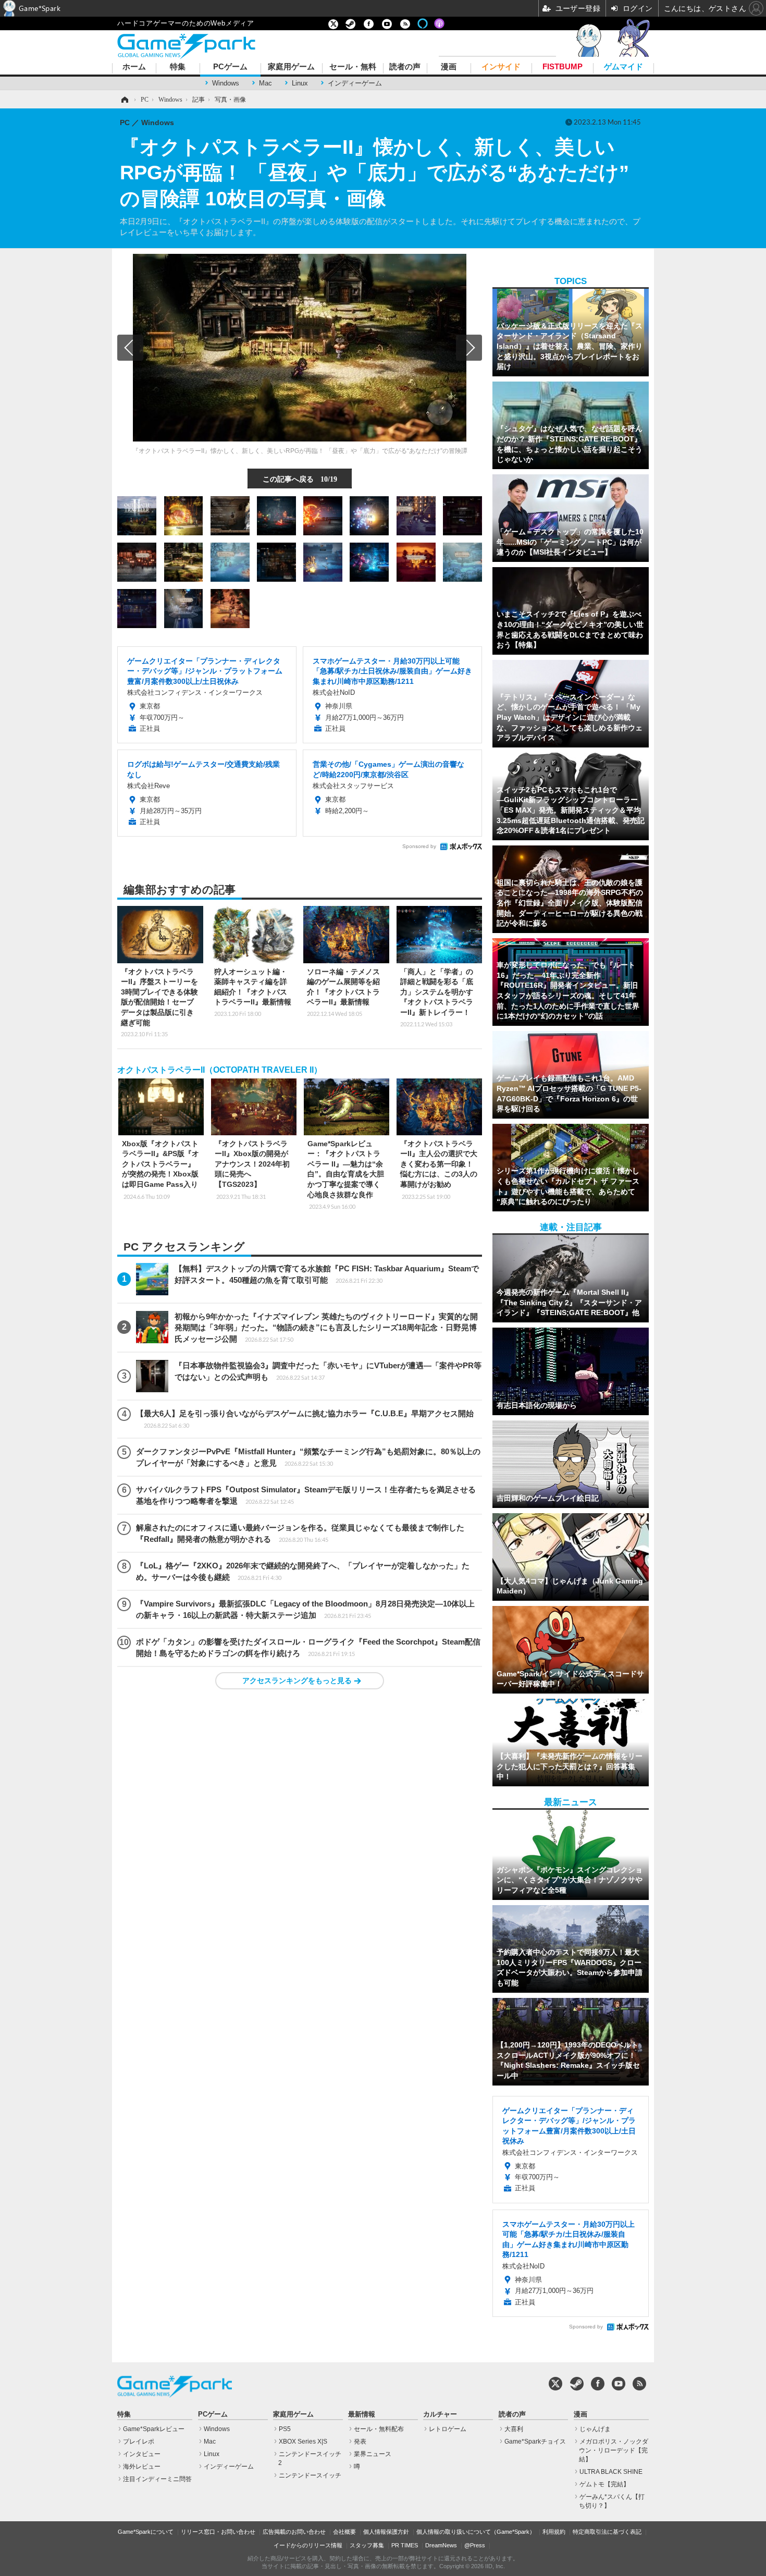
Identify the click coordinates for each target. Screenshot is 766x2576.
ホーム (134, 67)
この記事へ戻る (300, 479)
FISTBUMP (563, 67)
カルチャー (440, 2414)
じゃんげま (595, 2429)
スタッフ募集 (367, 2545)
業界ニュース (373, 2454)
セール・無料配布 (379, 2429)
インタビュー (142, 2454)
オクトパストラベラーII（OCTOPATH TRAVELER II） (220, 1070)
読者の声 (405, 67)
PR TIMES (405, 2545)
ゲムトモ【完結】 (604, 2484)
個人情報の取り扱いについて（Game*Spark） (476, 2532)
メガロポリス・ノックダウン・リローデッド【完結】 (614, 2450)
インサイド (501, 67)
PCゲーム (230, 67)
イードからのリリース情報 (308, 2545)
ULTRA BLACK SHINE (611, 2472)
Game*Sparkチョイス (535, 2442)
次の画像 (469, 348)
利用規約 (554, 2532)
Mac (265, 83)
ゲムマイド (623, 67)
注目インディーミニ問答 (157, 2479)
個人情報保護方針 (386, 2532)
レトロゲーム (448, 2429)
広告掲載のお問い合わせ (294, 2532)
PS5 (285, 2429)
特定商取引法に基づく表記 (607, 2532)
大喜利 (514, 2429)
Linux (300, 83)
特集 (178, 67)
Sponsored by (419, 846)
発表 (360, 2442)
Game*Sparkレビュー (154, 2429)
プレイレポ (139, 2442)
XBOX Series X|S (303, 2442)
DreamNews (441, 2545)
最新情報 (362, 2414)
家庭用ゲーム (291, 67)
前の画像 (130, 348)
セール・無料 (353, 67)
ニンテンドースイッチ (310, 2475)
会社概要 (344, 2532)
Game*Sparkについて (146, 2532)
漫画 (449, 67)
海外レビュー (142, 2467)
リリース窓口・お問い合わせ (218, 2532)
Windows (226, 83)
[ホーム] (124, 100)
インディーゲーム (355, 83)
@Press (475, 2545)
